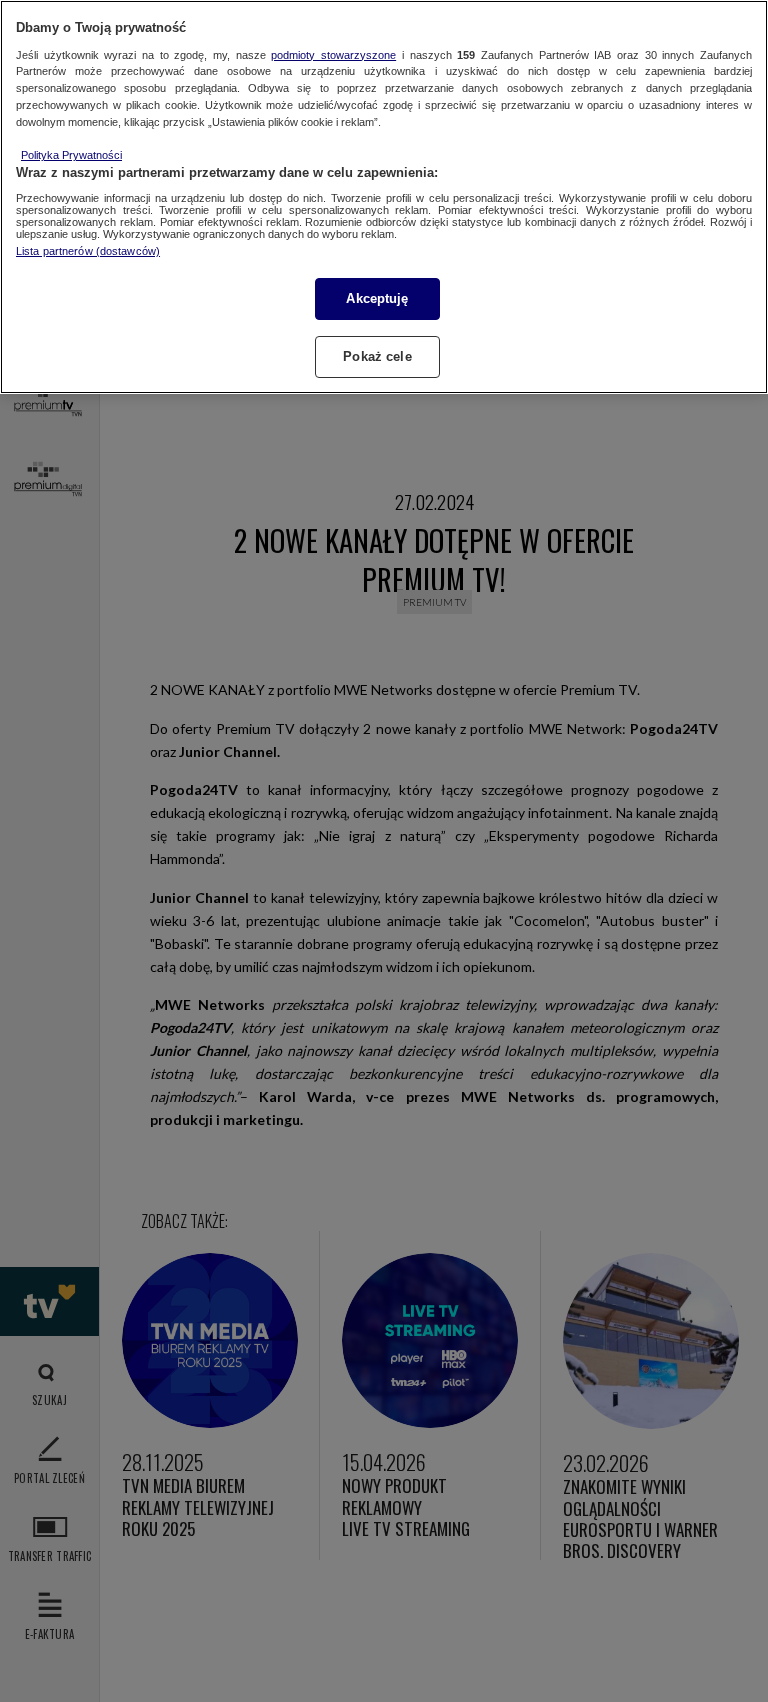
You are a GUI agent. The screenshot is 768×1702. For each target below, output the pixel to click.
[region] (384, 197)
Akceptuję (377, 298)
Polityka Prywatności (71, 155)
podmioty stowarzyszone (333, 55)
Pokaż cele (377, 356)
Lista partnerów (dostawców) (88, 251)
